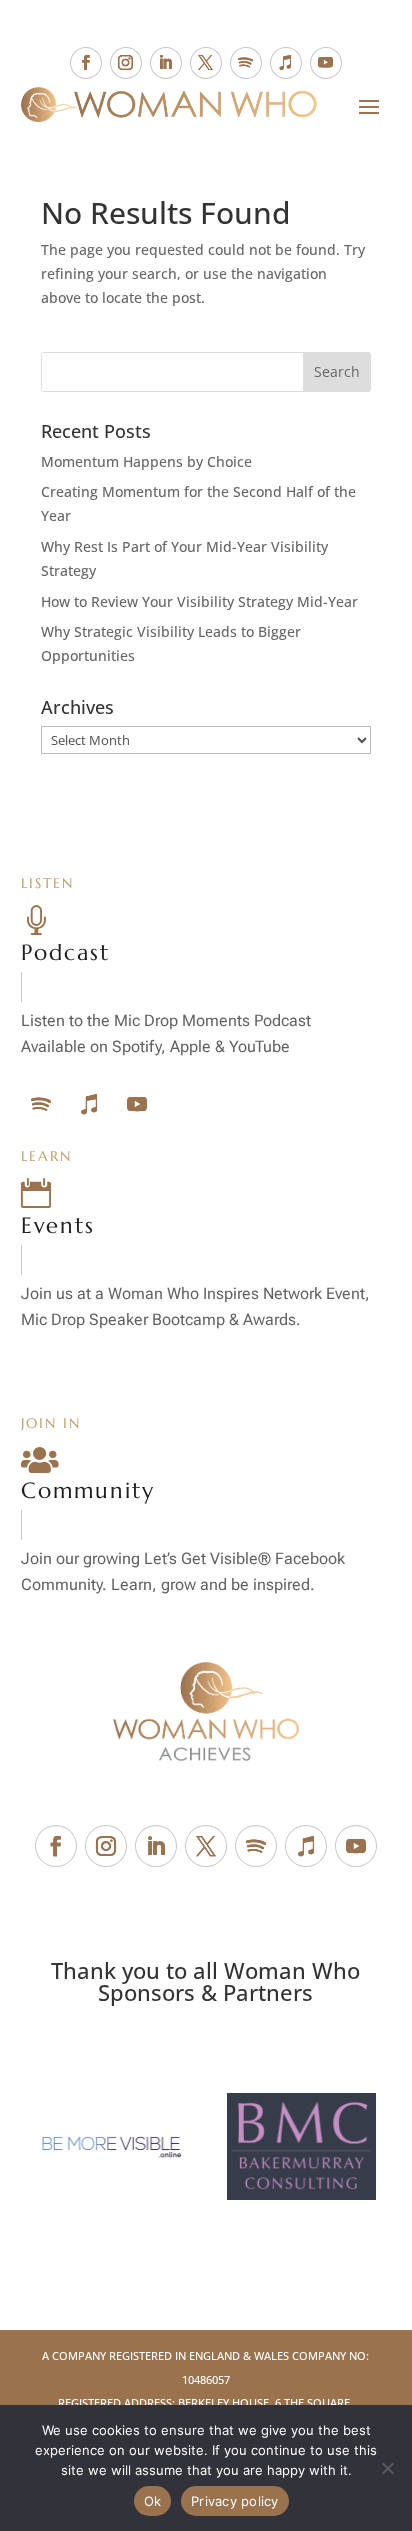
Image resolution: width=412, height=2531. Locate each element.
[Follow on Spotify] (246, 63)
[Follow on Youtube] (326, 63)
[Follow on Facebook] (86, 63)
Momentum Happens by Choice (146, 461)
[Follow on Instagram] (126, 63)
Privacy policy (235, 2501)
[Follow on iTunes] (286, 63)
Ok (153, 2501)
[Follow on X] (206, 63)
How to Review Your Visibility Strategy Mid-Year (199, 601)
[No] (387, 2468)
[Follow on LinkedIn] (166, 63)
